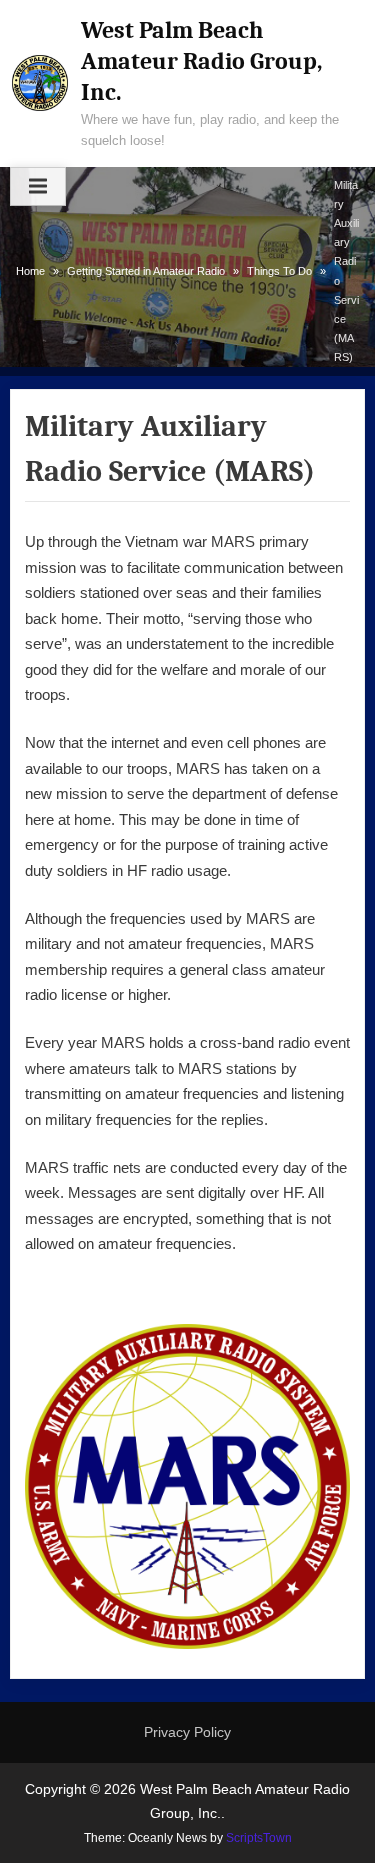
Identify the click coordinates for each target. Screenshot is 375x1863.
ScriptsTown (259, 1838)
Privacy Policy (187, 1732)
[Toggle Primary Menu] (38, 187)
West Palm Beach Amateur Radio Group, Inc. (202, 61)
